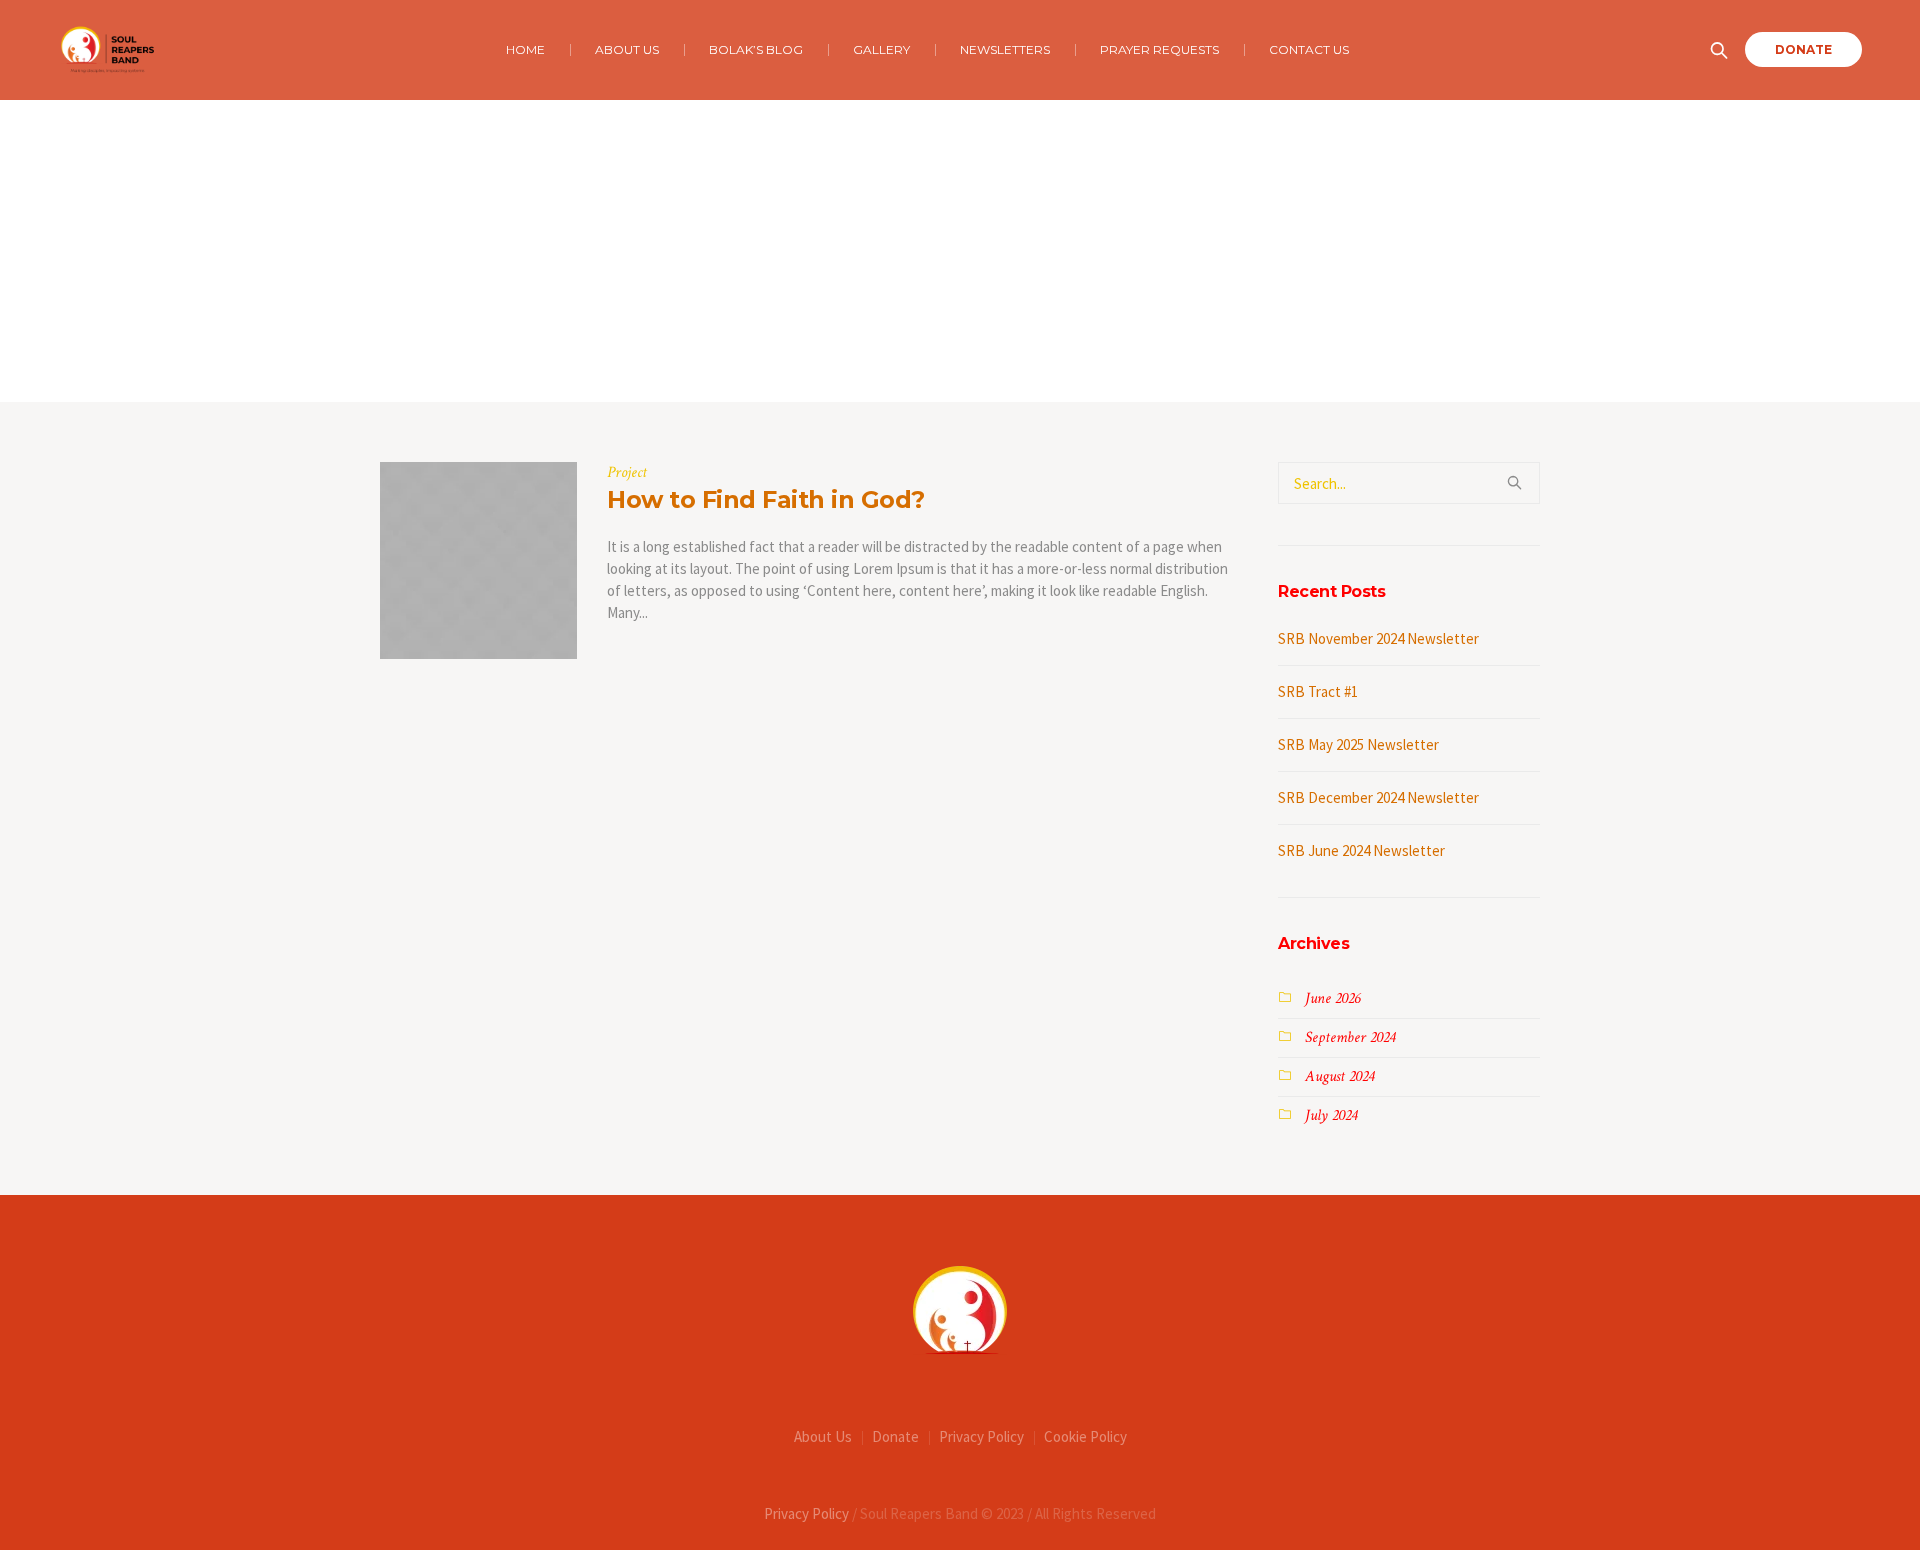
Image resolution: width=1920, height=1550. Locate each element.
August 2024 (1339, 1076)
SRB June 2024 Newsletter (1361, 850)
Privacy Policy (981, 1436)
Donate (895, 1436)
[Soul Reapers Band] (960, 1310)
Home (939, 360)
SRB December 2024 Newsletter (1378, 797)
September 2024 (1350, 1037)
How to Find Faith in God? (766, 499)
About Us (823, 1436)
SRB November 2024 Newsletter (1378, 638)
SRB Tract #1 (1318, 691)
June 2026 (1332, 998)
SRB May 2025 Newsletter (1358, 744)
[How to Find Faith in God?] (478, 560)
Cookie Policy (1085, 1436)
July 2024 (1331, 1115)
